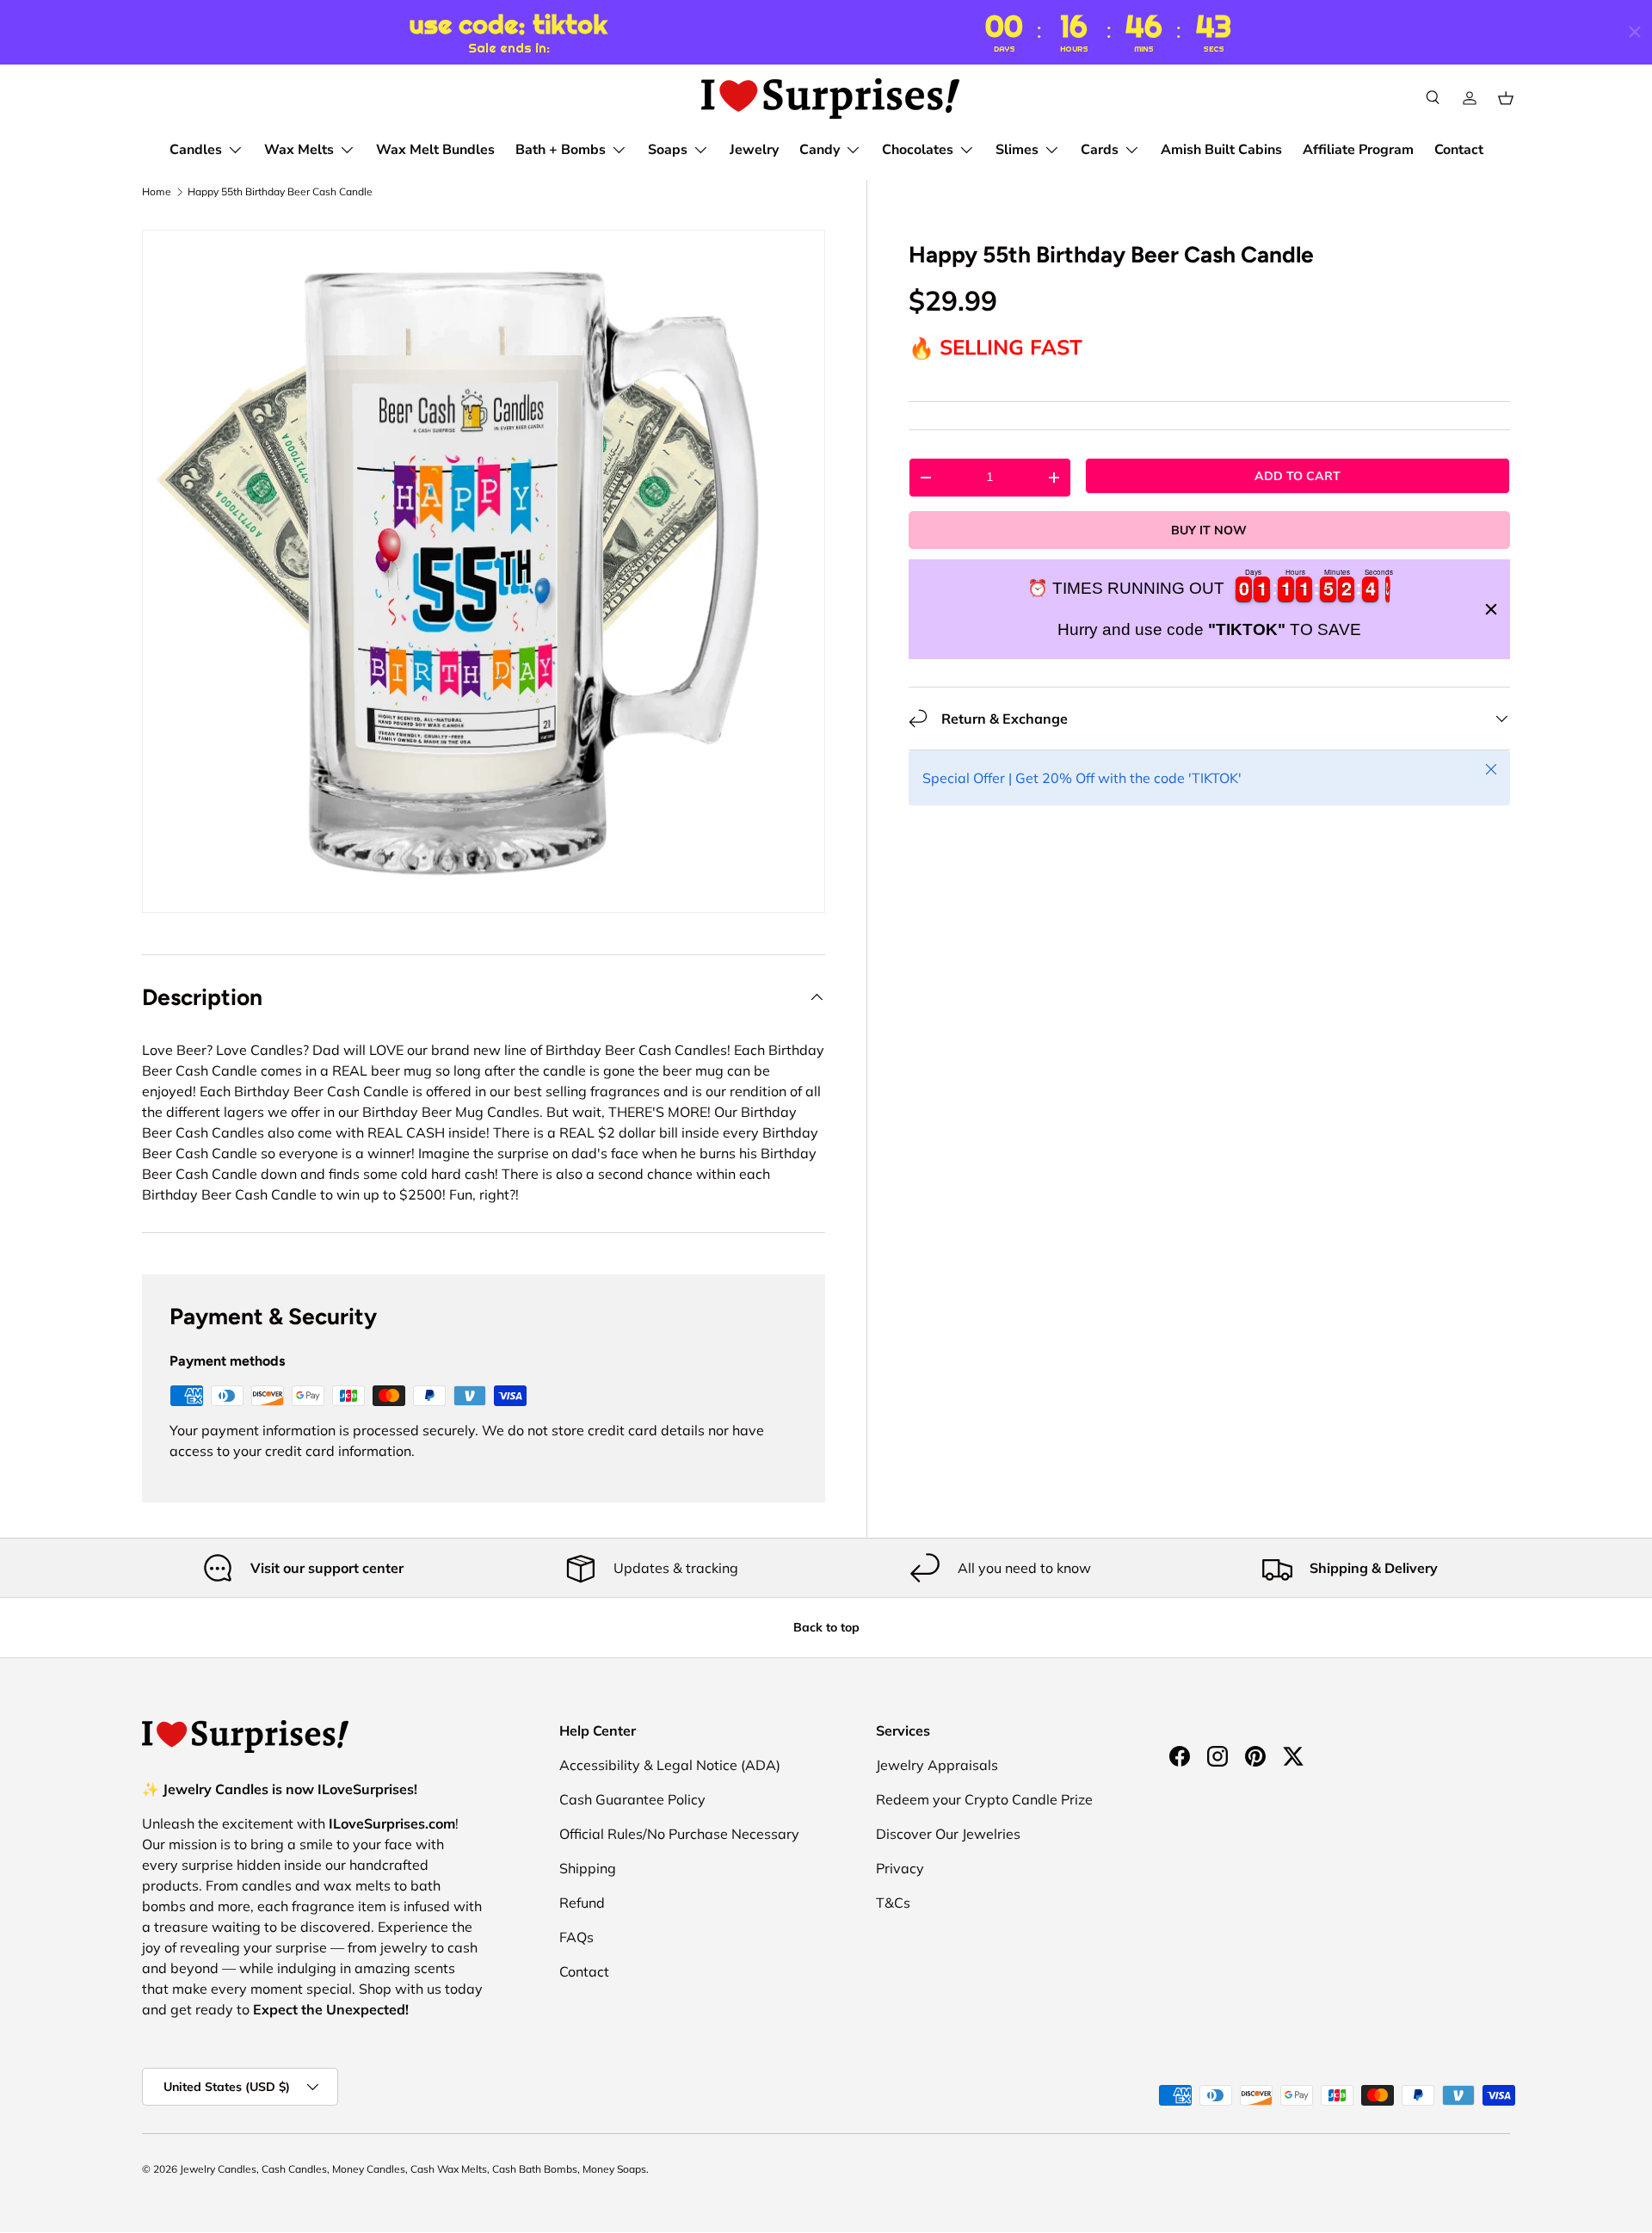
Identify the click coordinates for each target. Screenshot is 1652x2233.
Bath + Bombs (561, 150)
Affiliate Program (1358, 150)
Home (157, 192)
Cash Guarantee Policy (632, 1799)
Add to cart (1298, 476)
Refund (582, 1903)
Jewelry (754, 150)
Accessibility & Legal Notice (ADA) (670, 1765)
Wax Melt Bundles (435, 150)
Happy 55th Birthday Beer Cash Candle (280, 192)
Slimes (1017, 150)
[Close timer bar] (1635, 32)
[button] (1506, 98)
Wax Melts (299, 150)
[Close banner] (1491, 609)
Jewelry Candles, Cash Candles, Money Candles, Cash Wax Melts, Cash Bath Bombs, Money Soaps (413, 2169)
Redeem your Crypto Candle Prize (984, 1799)
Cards (1100, 150)
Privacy (900, 1868)
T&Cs (893, 1903)
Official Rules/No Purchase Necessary (679, 1834)
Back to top (826, 1627)
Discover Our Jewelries (948, 1834)
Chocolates (918, 150)
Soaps (668, 150)
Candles (196, 150)
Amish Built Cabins (1221, 150)
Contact (1459, 150)
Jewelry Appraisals (937, 1765)
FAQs (576, 1937)
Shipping (588, 1868)
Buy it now (1209, 530)
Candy (820, 150)
